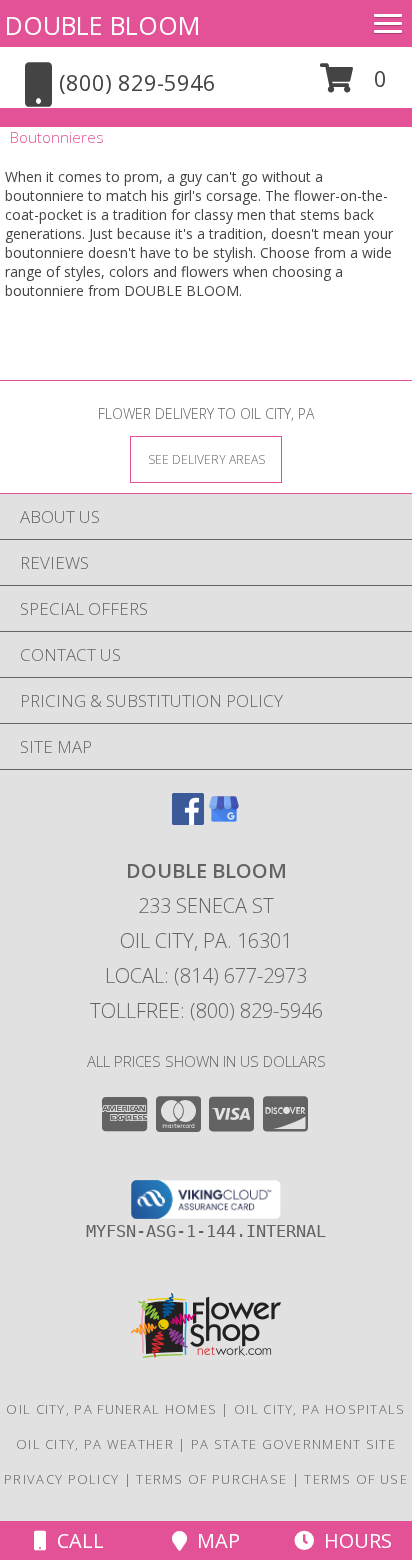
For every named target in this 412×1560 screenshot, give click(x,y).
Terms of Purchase (211, 1479)
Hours (353, 1540)
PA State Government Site (293, 1444)
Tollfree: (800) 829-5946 (206, 1010)
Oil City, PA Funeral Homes (111, 1409)
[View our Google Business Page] (224, 818)
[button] (353, 85)
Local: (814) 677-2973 (206, 975)
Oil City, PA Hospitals (320, 1409)
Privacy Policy (61, 1479)
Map (213, 1540)
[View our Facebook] (188, 818)
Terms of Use (356, 1479)
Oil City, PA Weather (95, 1444)
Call (75, 1540)
